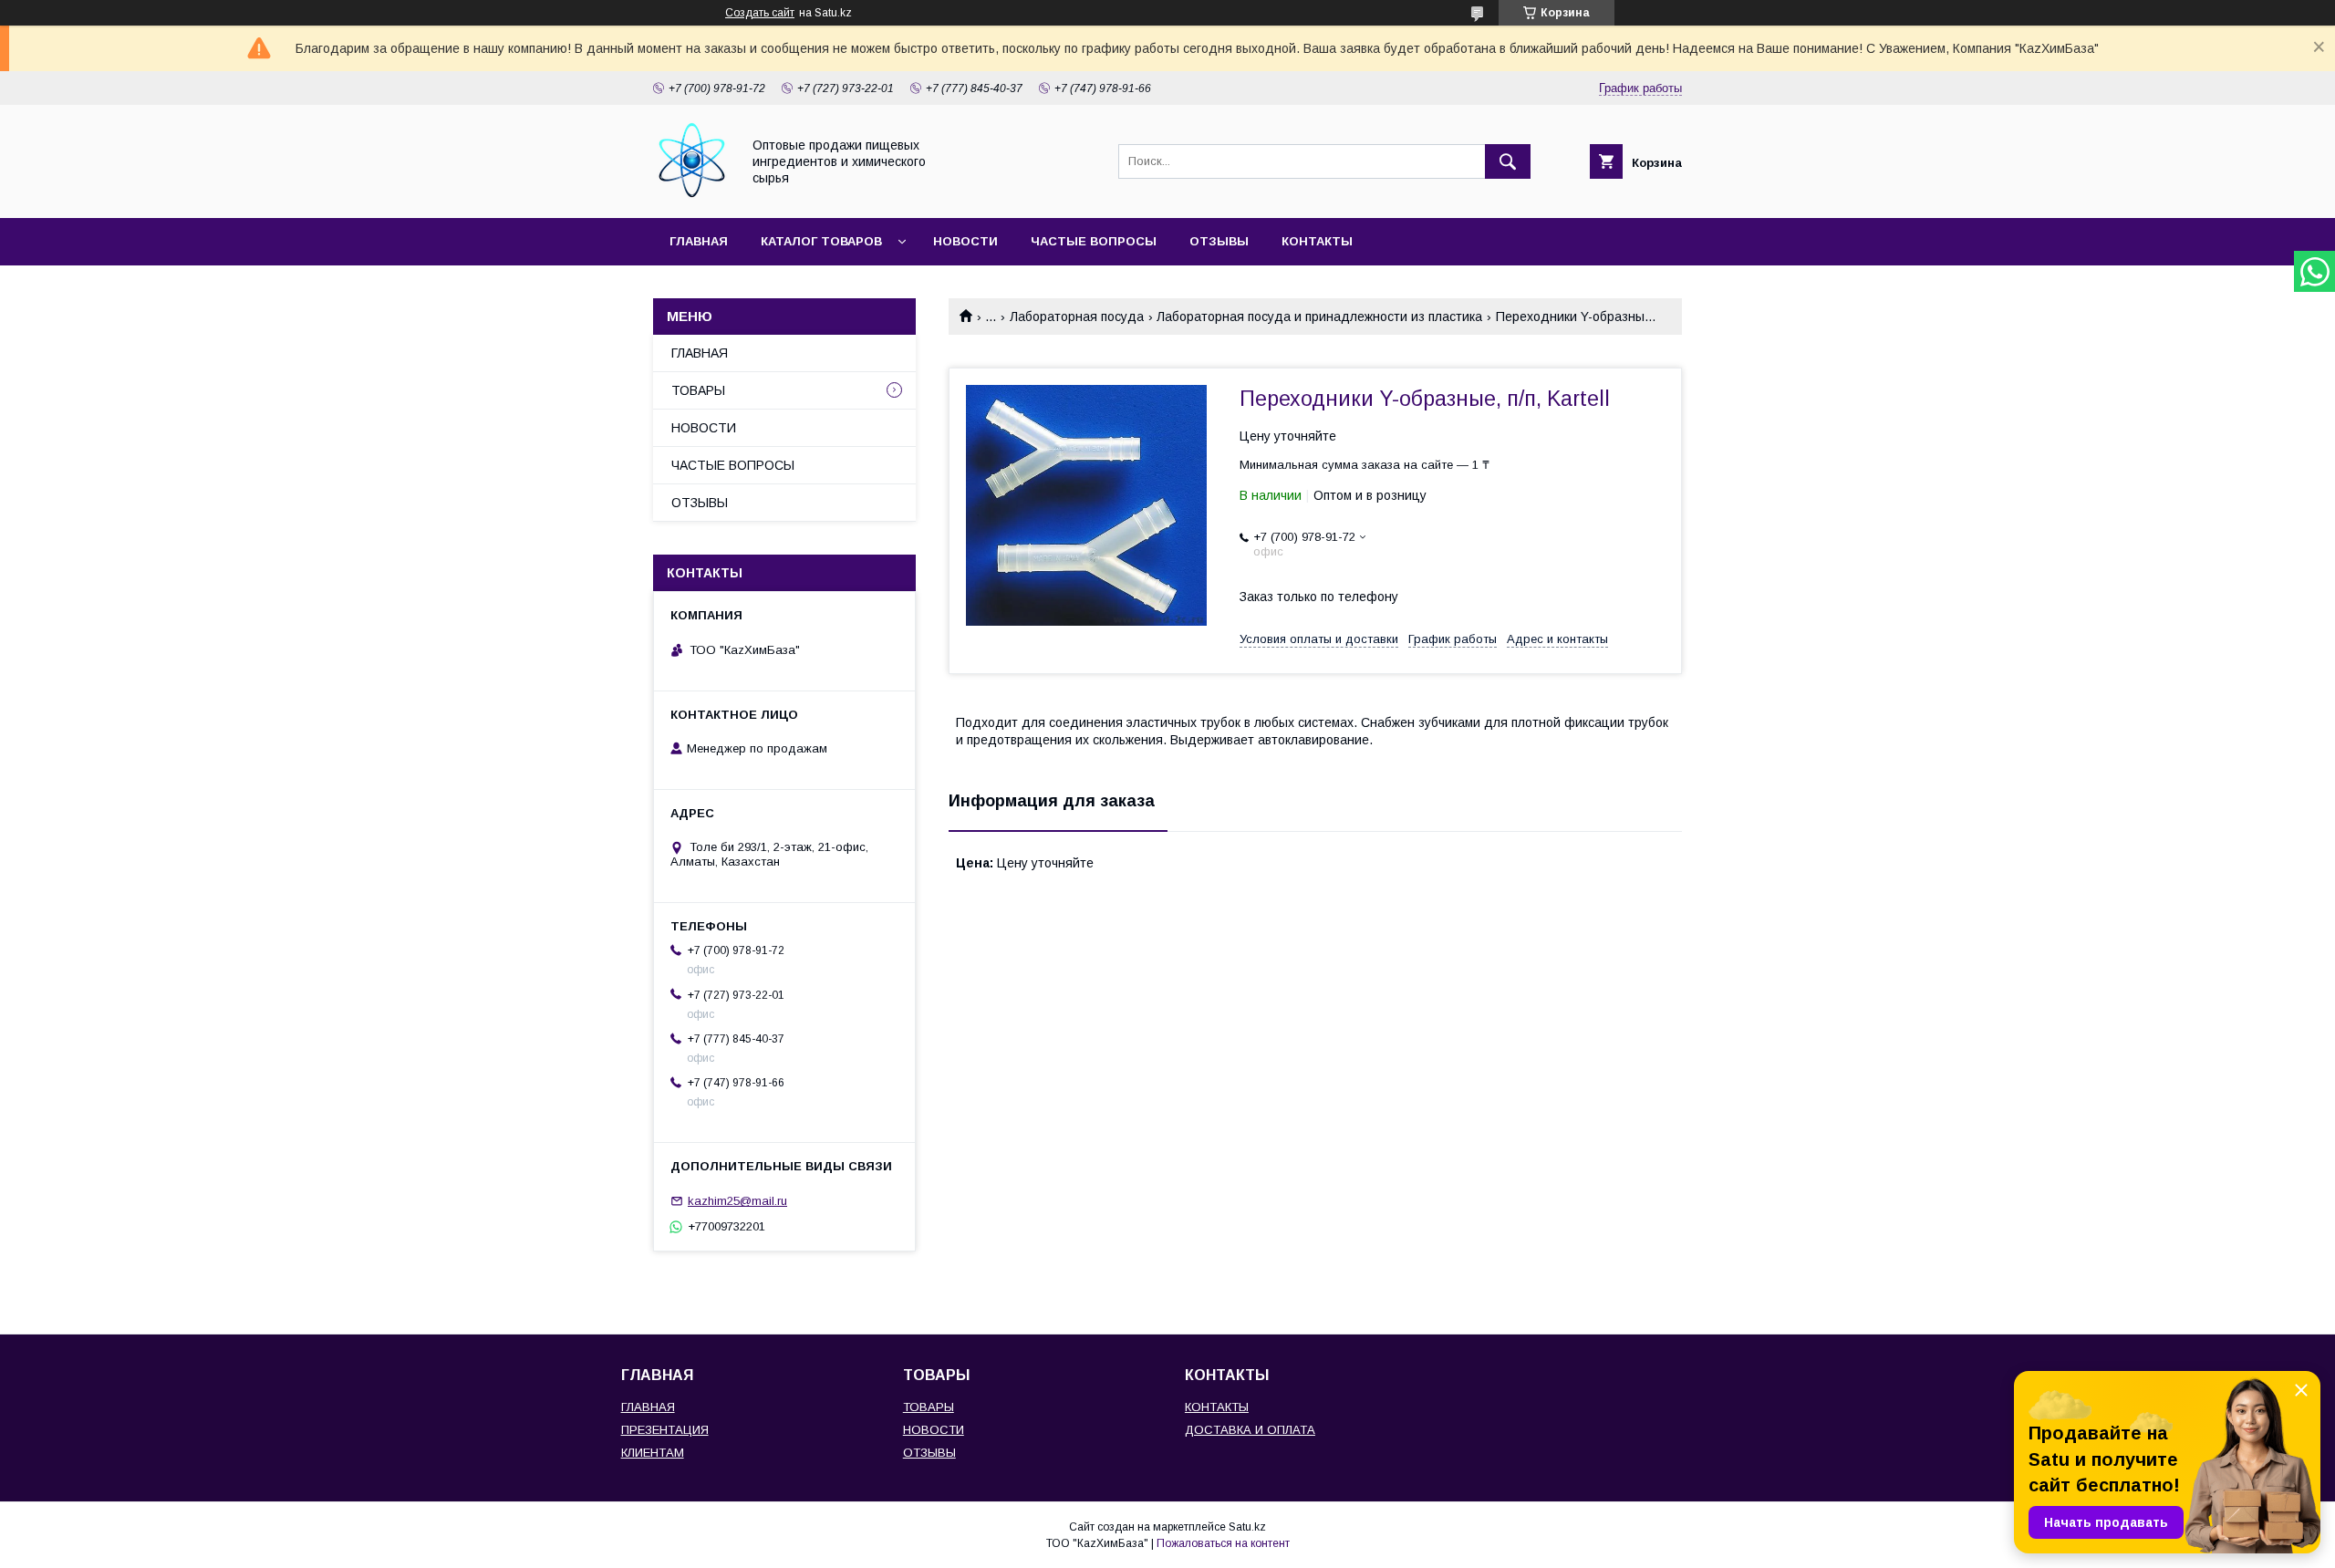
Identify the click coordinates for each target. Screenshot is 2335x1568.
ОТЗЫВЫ (1219, 241)
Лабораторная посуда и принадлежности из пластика (1319, 317)
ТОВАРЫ (698, 390)
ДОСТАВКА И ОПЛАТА (1250, 1430)
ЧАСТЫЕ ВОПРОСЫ (1094, 241)
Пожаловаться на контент (1223, 1543)
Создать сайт (760, 13)
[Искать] (1508, 161)
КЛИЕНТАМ (653, 1453)
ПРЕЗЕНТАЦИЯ (665, 1430)
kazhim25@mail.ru (737, 1201)
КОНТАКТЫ (1317, 241)
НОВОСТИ (965, 241)
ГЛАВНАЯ (699, 241)
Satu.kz (1247, 1527)
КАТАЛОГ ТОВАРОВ (821, 241)
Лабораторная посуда (1077, 317)
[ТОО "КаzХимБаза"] (692, 194)
